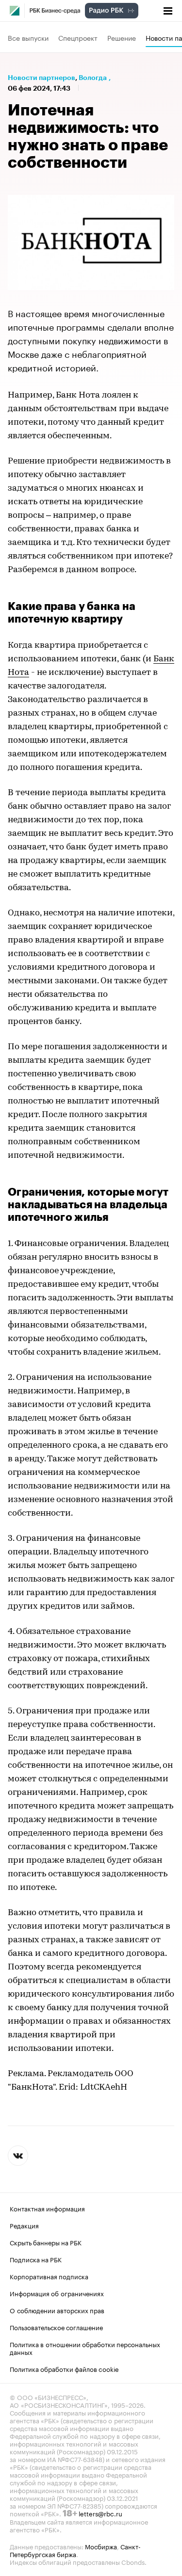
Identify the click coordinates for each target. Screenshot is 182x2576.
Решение (122, 37)
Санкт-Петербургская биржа (75, 2550)
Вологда (93, 78)
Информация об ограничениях (57, 2293)
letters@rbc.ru (100, 2513)
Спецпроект (78, 37)
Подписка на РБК (36, 2259)
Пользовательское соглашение (56, 2327)
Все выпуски (28, 37)
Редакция (24, 2225)
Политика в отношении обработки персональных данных (85, 2348)
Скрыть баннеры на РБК (46, 2242)
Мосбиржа (101, 2546)
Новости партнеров (41, 78)
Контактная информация (47, 2208)
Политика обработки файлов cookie (64, 2368)
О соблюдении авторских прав (57, 2310)
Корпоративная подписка (49, 2276)
